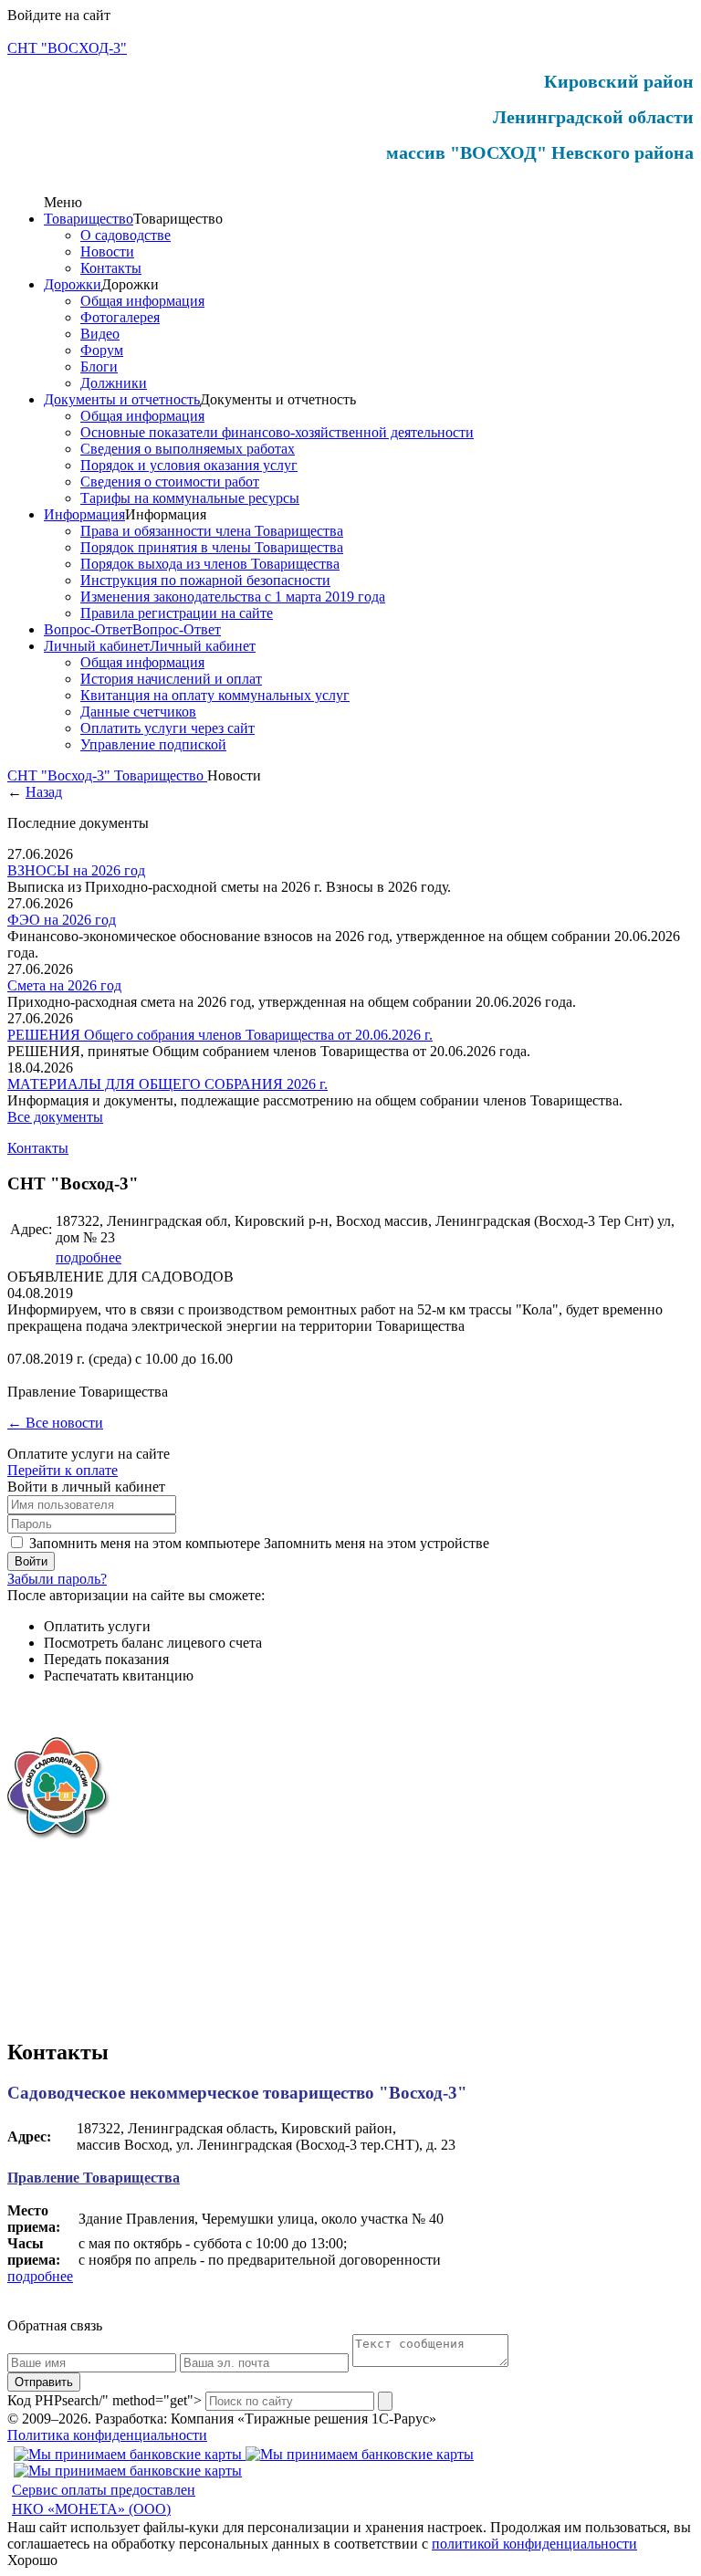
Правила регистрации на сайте (177, 613)
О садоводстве (126, 235)
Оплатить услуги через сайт (167, 728)
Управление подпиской (153, 744)
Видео (100, 334)
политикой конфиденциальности (534, 2544)
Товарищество (89, 219)
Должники (114, 383)
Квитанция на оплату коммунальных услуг (215, 695)
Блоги (99, 367)
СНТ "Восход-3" (61, 775)
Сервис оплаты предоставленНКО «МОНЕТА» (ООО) (104, 2499)
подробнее (89, 1257)
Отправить (44, 2382)
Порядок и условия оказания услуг (189, 465)
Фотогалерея (120, 317)
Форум (102, 350)
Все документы (55, 1117)
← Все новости (55, 1423)
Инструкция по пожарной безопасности (205, 580)
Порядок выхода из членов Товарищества (210, 564)
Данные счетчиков (138, 712)
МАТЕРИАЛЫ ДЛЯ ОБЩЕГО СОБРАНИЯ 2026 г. (167, 1084)
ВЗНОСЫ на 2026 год (76, 870)
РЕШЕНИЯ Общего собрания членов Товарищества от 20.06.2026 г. (220, 1035)
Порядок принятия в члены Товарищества (212, 547)
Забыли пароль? (57, 1579)
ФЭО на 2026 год (62, 920)
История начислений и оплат (171, 679)
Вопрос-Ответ (88, 629)
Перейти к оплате (63, 1470)
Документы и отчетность (122, 399)
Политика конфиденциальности (107, 2435)
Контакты (111, 268)
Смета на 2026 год (64, 985)
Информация (84, 514)
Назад (44, 792)
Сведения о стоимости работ (170, 482)
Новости (107, 251)
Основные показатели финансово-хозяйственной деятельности (277, 432)
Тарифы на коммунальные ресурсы (190, 498)
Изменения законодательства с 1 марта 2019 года (233, 597)
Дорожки (73, 284)
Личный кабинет (97, 646)
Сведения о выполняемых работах (188, 449)
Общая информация (142, 301)
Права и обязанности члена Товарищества (212, 531)
